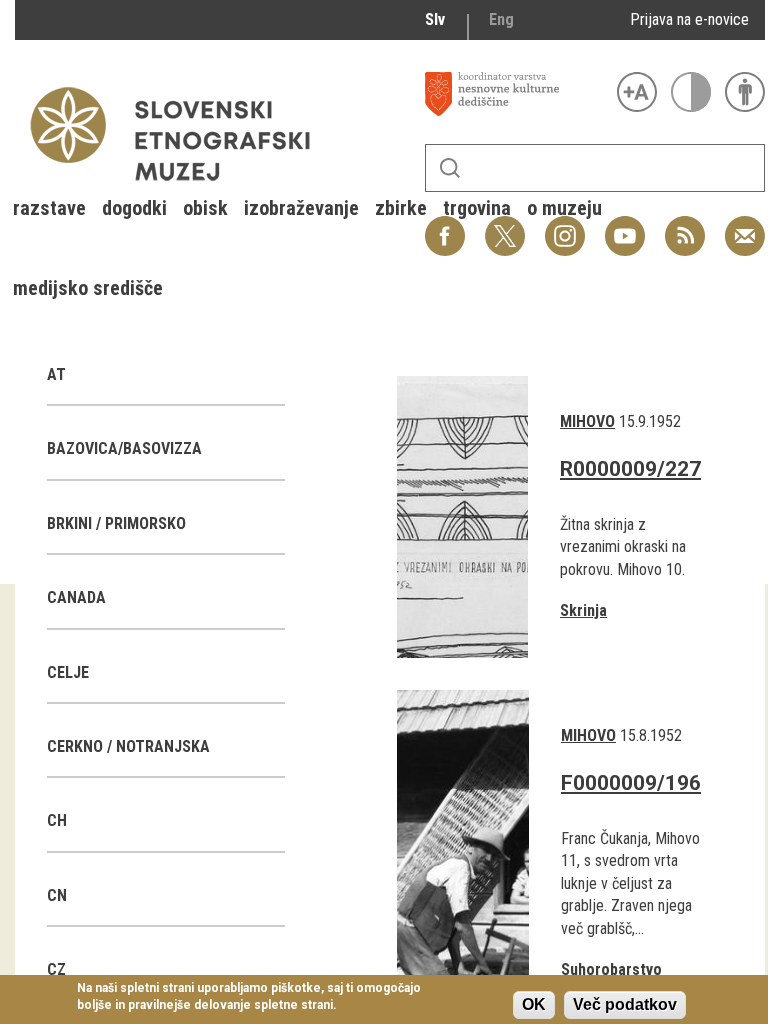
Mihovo (587, 421)
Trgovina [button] (477, 208)
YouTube (625, 225)
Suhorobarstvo (611, 969)
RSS (680, 225)
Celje (68, 672)
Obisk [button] (205, 208)
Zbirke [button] (401, 208)
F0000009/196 (631, 783)
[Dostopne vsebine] (745, 92)
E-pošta (745, 225)
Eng (501, 19)
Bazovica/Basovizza (124, 448)
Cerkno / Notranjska (128, 746)
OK (534, 1004)
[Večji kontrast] (691, 92)
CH (57, 820)
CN (57, 895)
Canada (76, 597)
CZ (56, 969)
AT (56, 374)
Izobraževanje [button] (301, 208)
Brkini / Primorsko (116, 523)
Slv (435, 19)
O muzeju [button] (564, 208)
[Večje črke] (637, 92)
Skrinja (583, 610)
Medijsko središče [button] (88, 288)
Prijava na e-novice (689, 19)
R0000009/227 (630, 469)
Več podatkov (625, 1004)
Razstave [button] (49, 208)
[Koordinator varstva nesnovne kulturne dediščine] (516, 94)
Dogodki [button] (134, 208)
